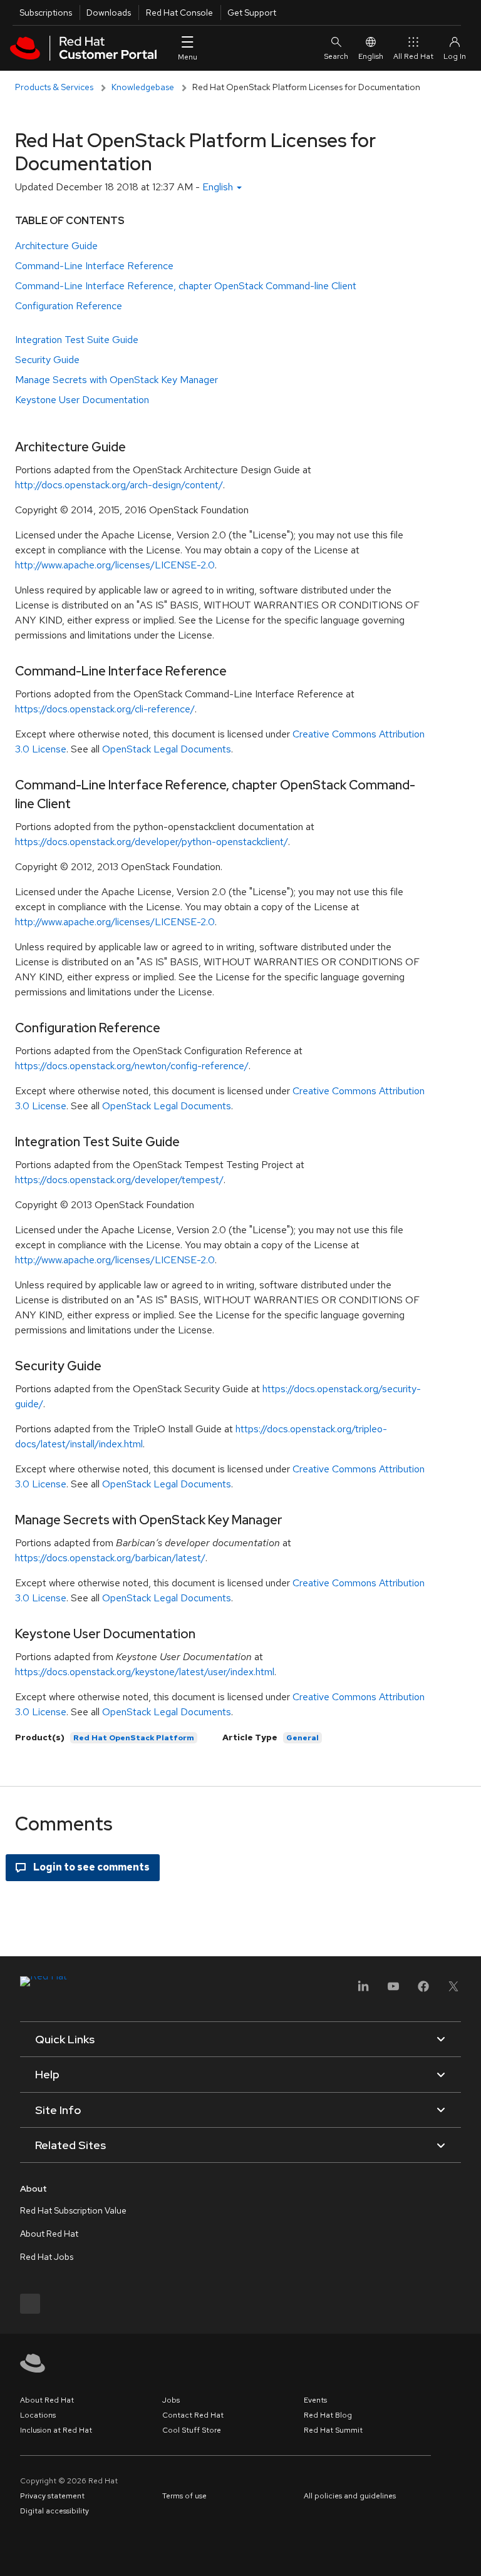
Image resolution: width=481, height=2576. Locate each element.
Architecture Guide (56, 246)
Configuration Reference (69, 306)
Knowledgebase (143, 87)
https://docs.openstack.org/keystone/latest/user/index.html (145, 1672)
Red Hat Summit (333, 2430)
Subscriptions (46, 13)
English (371, 56)
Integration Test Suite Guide (77, 340)
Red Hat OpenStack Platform (134, 1738)
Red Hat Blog (328, 2415)
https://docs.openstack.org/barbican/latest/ (110, 1558)
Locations (38, 2415)
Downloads (109, 13)
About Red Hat (49, 2234)
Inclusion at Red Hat (56, 2430)
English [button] (219, 187)
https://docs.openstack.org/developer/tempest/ (119, 1180)
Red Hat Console (179, 13)
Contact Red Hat (193, 2415)
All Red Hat (413, 56)
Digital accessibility (54, 2511)
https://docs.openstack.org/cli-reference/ (105, 709)
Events (315, 2400)
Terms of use (184, 2496)
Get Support (252, 13)
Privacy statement (52, 2496)
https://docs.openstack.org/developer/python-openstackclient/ (152, 842)
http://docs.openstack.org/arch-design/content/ (119, 485)
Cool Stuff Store (192, 2430)
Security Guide (47, 360)
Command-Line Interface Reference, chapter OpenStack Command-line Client (186, 286)
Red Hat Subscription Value (73, 2210)
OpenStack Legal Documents (167, 749)
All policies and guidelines (350, 2496)
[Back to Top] (467, 2553)
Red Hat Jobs (47, 2257)
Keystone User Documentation (82, 400)
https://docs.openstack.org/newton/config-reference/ (132, 1066)
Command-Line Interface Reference (94, 266)
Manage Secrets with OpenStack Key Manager (116, 380)
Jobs (171, 2400)
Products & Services (54, 87)
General (303, 1738)
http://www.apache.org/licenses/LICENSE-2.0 (115, 565)
